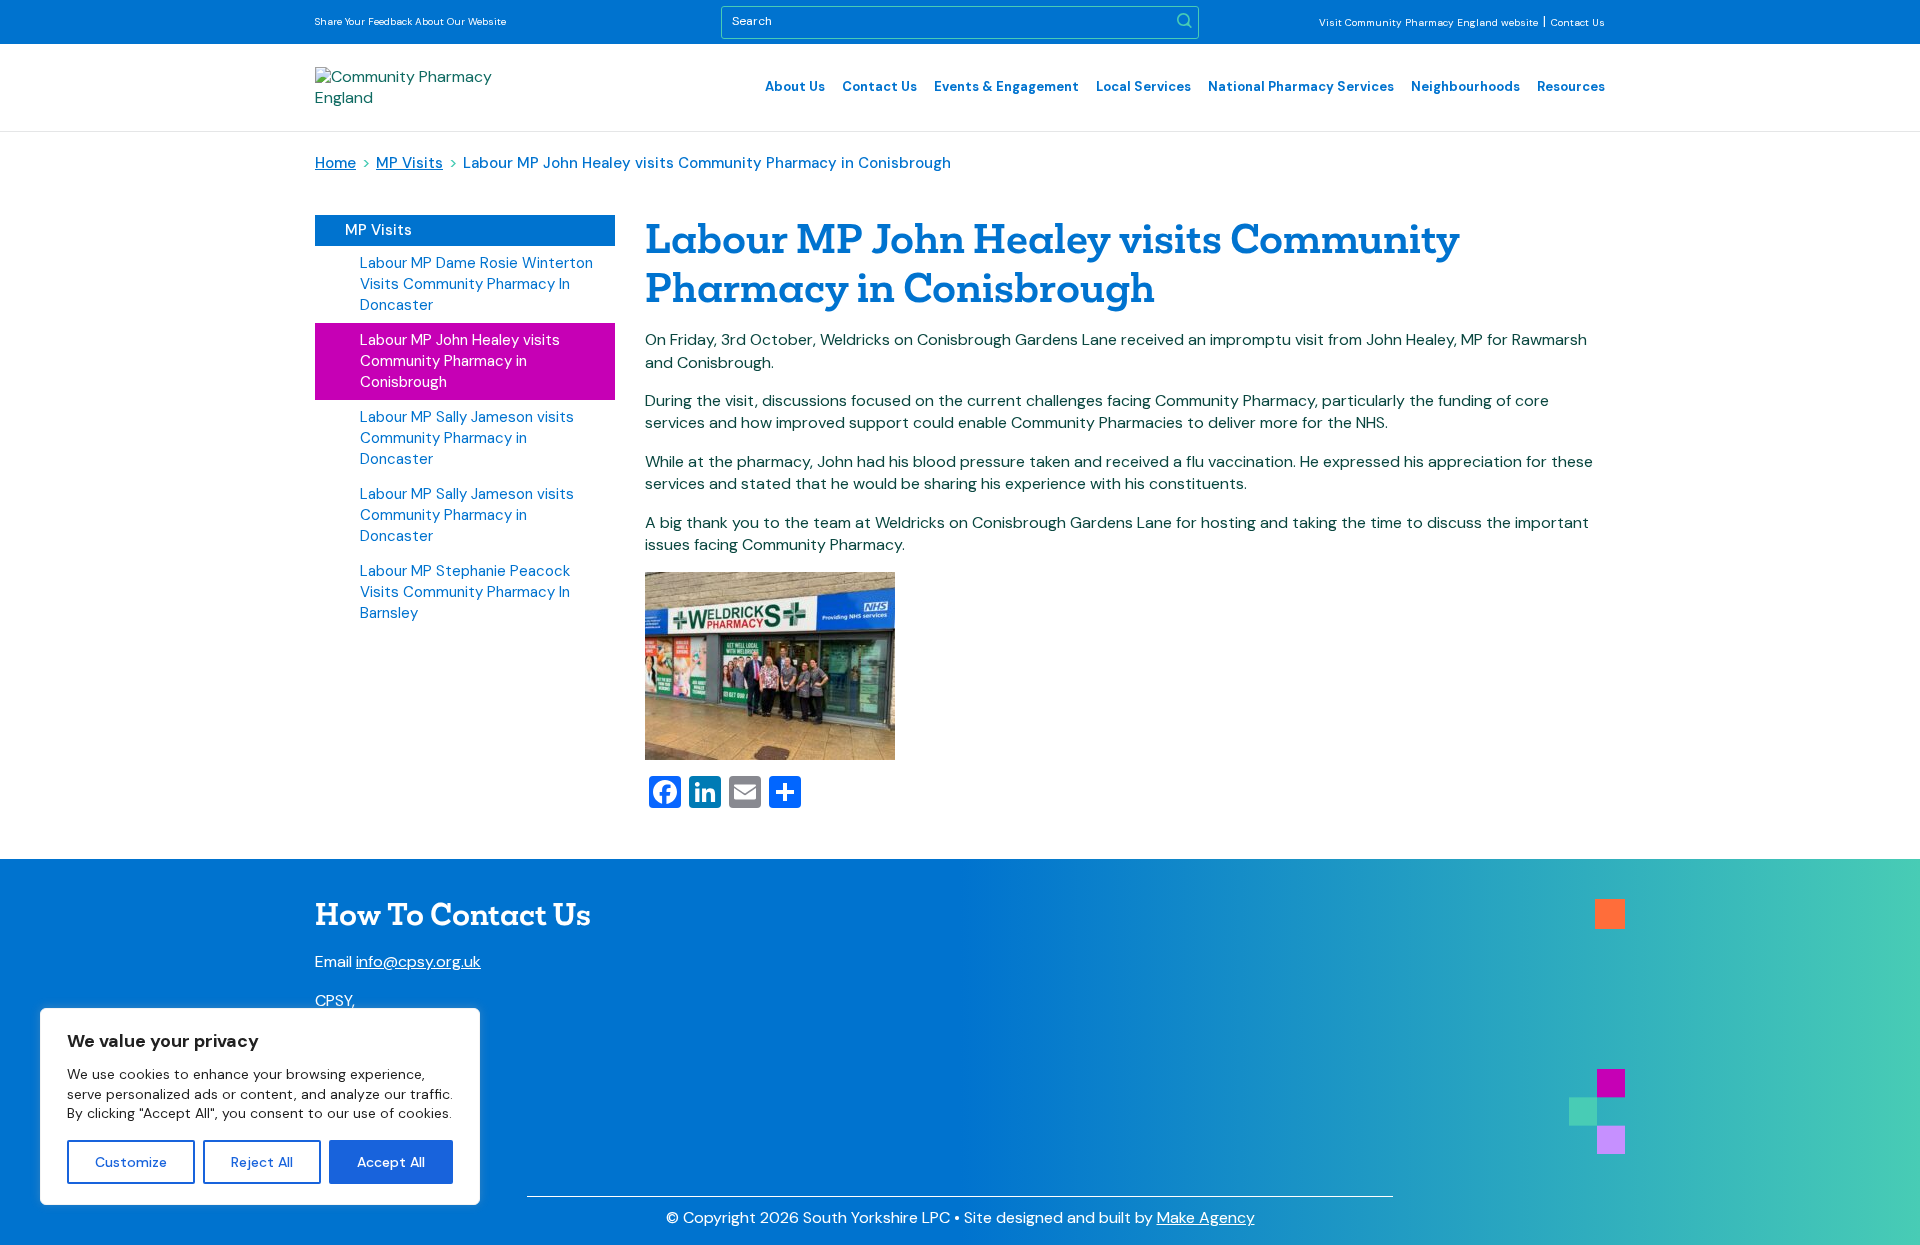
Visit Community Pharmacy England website (1428, 22)
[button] (1184, 22)
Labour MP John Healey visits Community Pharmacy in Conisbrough (460, 361)
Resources (1571, 86)
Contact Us (1578, 22)
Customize (131, 1162)
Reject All (262, 1162)
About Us (795, 86)
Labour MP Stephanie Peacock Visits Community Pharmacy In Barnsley (465, 592)
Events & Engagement (1006, 86)
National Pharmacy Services (1301, 86)
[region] (260, 1106)
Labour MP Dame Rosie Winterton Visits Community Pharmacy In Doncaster (476, 284)
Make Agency (1206, 1217)
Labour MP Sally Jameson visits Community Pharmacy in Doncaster (467, 438)
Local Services (1143, 86)
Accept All (391, 1162)
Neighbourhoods (1465, 86)
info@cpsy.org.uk (418, 961)
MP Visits (409, 163)
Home (335, 163)
